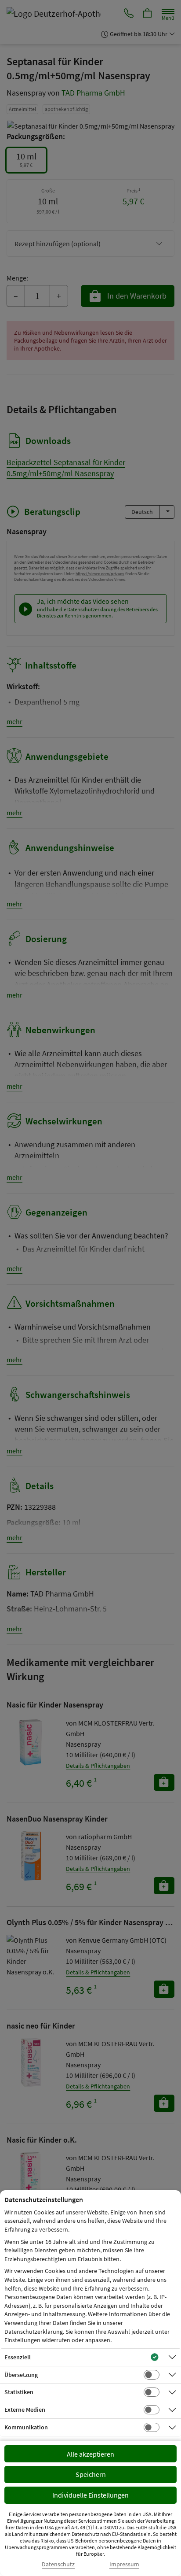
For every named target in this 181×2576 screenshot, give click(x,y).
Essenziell (18, 2357)
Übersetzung (21, 2375)
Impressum (124, 2564)
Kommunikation (26, 2427)
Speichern (91, 2474)
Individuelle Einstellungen (90, 2495)
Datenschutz (58, 2564)
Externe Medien (25, 2410)
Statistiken (19, 2392)
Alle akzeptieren (90, 2454)
